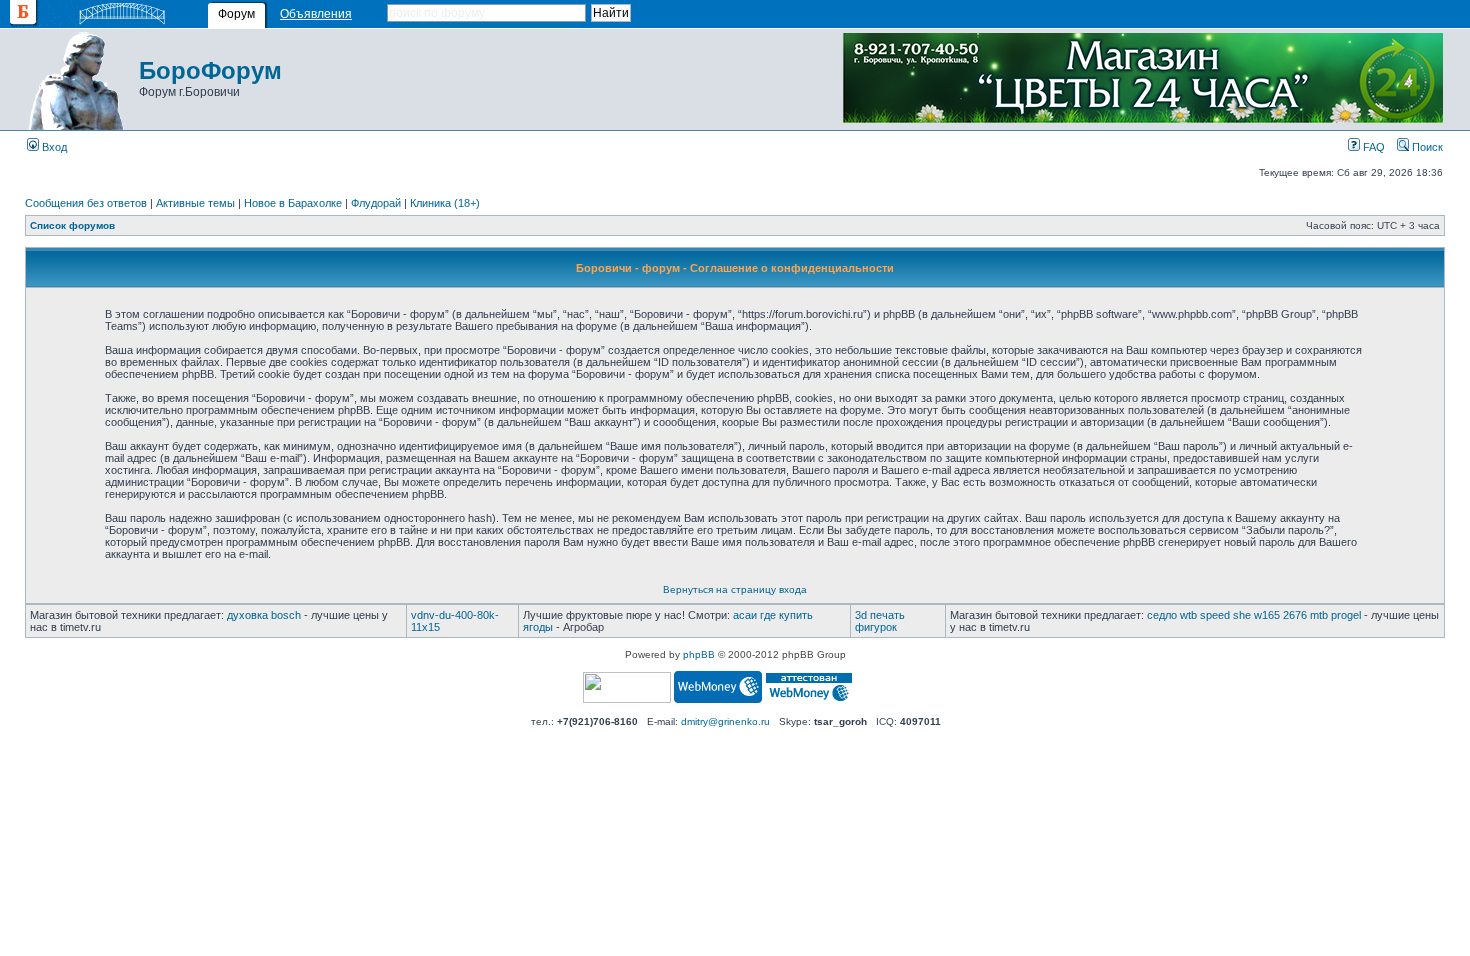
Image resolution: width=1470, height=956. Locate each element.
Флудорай (376, 203)
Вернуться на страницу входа (735, 589)
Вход (53, 147)
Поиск (1426, 147)
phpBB (699, 654)
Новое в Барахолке (293, 203)
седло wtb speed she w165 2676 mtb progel (1254, 615)
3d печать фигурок (880, 621)
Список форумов (72, 225)
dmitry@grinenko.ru (725, 721)
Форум (236, 14)
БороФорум (210, 70)
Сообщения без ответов (86, 203)
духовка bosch (264, 615)
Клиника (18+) (445, 203)
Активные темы (195, 203)
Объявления (316, 14)
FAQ (1372, 147)
